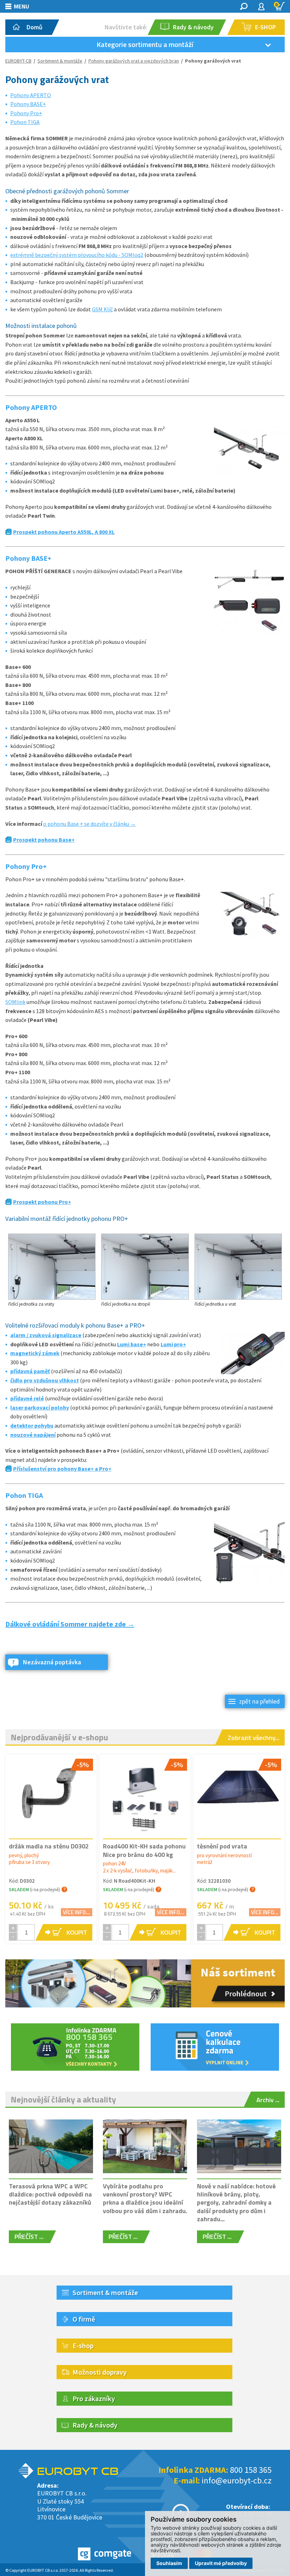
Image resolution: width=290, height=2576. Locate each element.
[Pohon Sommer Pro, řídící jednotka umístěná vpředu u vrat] (238, 1268)
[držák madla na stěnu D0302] (51, 1796)
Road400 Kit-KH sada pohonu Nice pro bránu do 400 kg (144, 1850)
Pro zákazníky (94, 2398)
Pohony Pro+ (26, 113)
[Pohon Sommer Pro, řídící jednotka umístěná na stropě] (145, 1268)
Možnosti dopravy (100, 2372)
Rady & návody (95, 2425)
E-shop (83, 2345)
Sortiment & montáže (60, 61)
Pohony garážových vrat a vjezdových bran (134, 61)
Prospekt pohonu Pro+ (42, 1202)
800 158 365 (251, 2470)
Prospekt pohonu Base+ (44, 840)
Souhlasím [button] (169, 2563)
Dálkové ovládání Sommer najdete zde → (70, 1624)
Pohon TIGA (25, 122)
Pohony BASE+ (28, 104)
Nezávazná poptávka (52, 1662)
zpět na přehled (259, 1701)
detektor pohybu (32, 1425)
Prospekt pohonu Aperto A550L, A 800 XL (64, 532)
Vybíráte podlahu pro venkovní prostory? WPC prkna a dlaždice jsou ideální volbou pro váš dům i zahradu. (145, 2198)
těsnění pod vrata (222, 1846)
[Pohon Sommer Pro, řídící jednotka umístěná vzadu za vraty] (52, 1268)
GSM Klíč (102, 309)
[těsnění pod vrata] (239, 1790)
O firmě (84, 2319)
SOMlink (15, 1002)
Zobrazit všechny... (254, 1738)
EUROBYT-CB (18, 61)
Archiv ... (268, 2100)
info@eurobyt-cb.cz (237, 2480)
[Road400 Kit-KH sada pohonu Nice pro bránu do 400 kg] (145, 1796)
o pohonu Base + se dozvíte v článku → (89, 824)
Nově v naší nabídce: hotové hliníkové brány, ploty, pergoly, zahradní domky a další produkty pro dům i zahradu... (236, 2203)
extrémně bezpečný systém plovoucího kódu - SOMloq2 (77, 255)
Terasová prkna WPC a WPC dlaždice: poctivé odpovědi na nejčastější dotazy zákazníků (50, 2194)
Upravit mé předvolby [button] (221, 2563)
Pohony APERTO (31, 95)
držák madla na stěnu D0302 (49, 1846)
